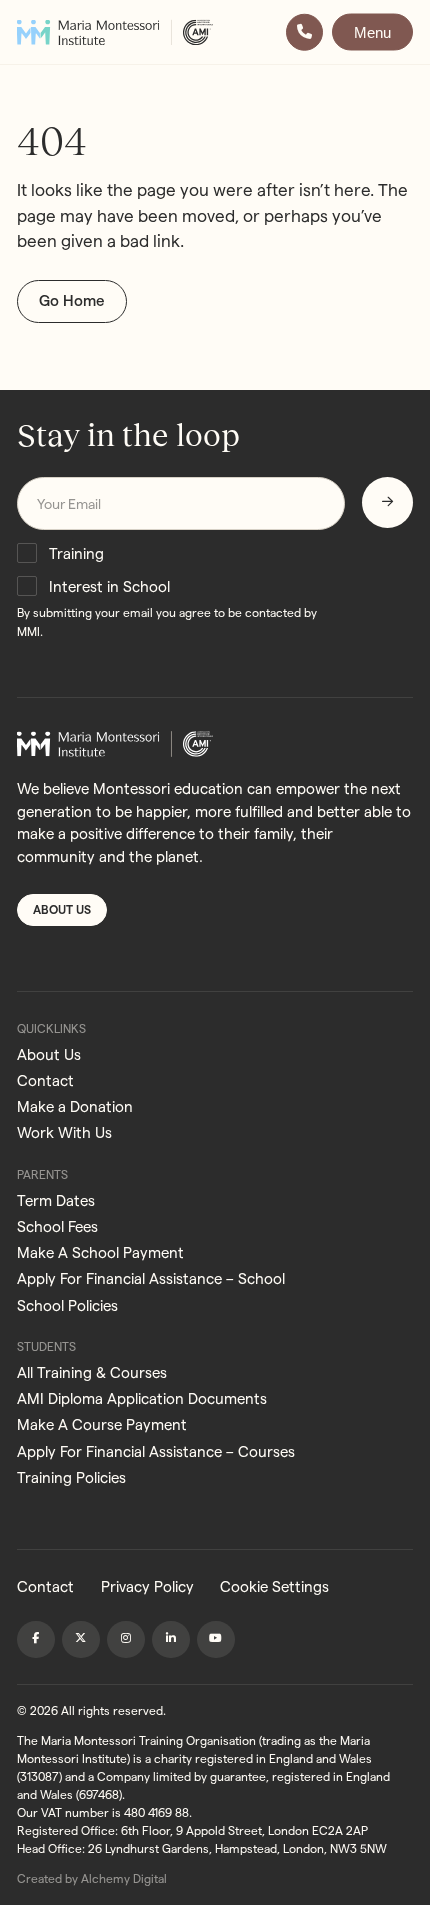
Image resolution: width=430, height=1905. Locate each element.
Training (76, 553)
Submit (387, 502)
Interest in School (109, 586)
